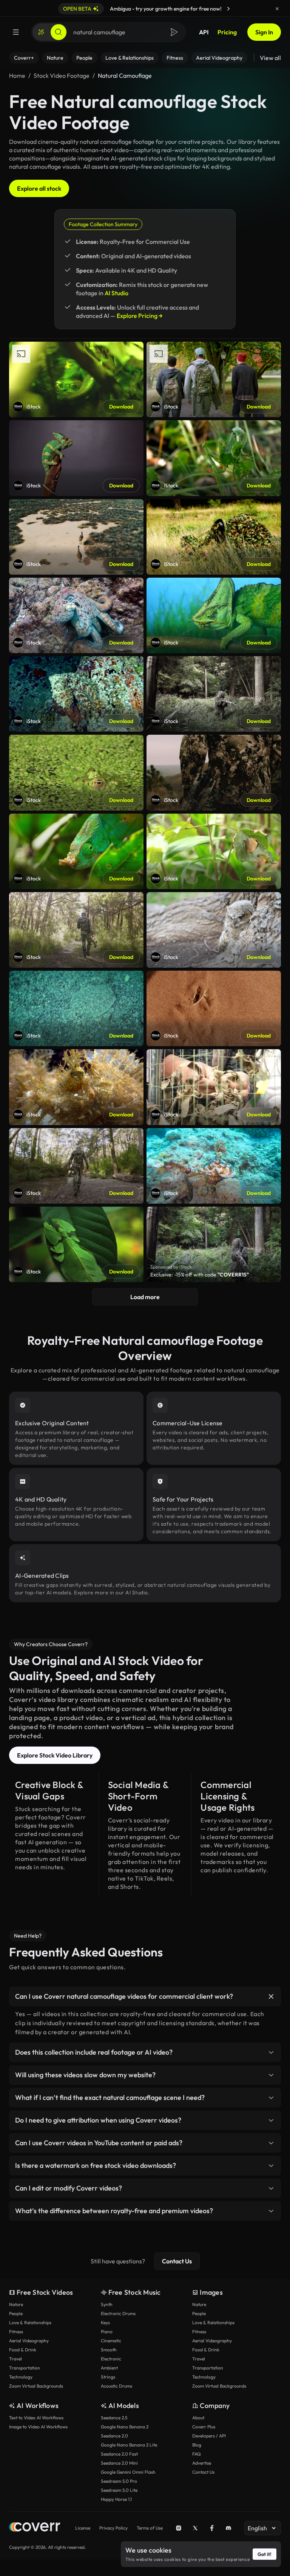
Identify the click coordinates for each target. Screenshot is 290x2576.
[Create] (41, 32)
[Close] (277, 9)
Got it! (265, 2554)
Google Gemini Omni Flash (128, 2472)
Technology (21, 2377)
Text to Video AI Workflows (36, 2418)
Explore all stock (39, 188)
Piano (107, 2332)
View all (270, 58)
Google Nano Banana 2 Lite (129, 2445)
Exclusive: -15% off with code (200, 1275)
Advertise (202, 2463)
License (83, 2528)
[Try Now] (228, 9)
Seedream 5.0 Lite (119, 2490)
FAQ (197, 2454)
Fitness (16, 2332)
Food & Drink (23, 2350)
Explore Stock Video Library (55, 1755)
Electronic (111, 2359)
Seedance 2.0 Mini (119, 2463)
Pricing (227, 32)
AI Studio (116, 293)
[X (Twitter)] (195, 2528)
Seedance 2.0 (114, 2436)
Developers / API (209, 2436)
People (16, 2313)
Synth (107, 2304)
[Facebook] (212, 2528)
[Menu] (16, 32)
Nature (16, 2304)
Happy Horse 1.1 (116, 2499)
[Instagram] (179, 2528)
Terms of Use (150, 2528)
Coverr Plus (204, 2427)
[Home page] (35, 2528)
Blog (197, 2445)
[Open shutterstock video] (214, 1244)
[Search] (59, 32)
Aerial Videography (29, 2341)
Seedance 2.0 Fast (119, 2454)
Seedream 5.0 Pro (119, 2481)
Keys (105, 2322)
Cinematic (111, 2341)
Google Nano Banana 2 (125, 2427)
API (204, 32)
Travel (15, 2359)
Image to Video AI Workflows (38, 2427)
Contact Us (177, 2261)
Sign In (264, 32)
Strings (108, 2377)
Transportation (25, 2368)
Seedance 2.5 (114, 2418)
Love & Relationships (30, 2322)
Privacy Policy (113, 2528)
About (198, 2418)
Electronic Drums (118, 2313)
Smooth (109, 2350)
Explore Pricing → (140, 316)
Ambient (109, 2368)
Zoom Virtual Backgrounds (36, 2386)
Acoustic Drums (116, 2386)
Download (121, 407)
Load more (145, 1297)
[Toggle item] (271, 1996)
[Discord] (228, 2528)
